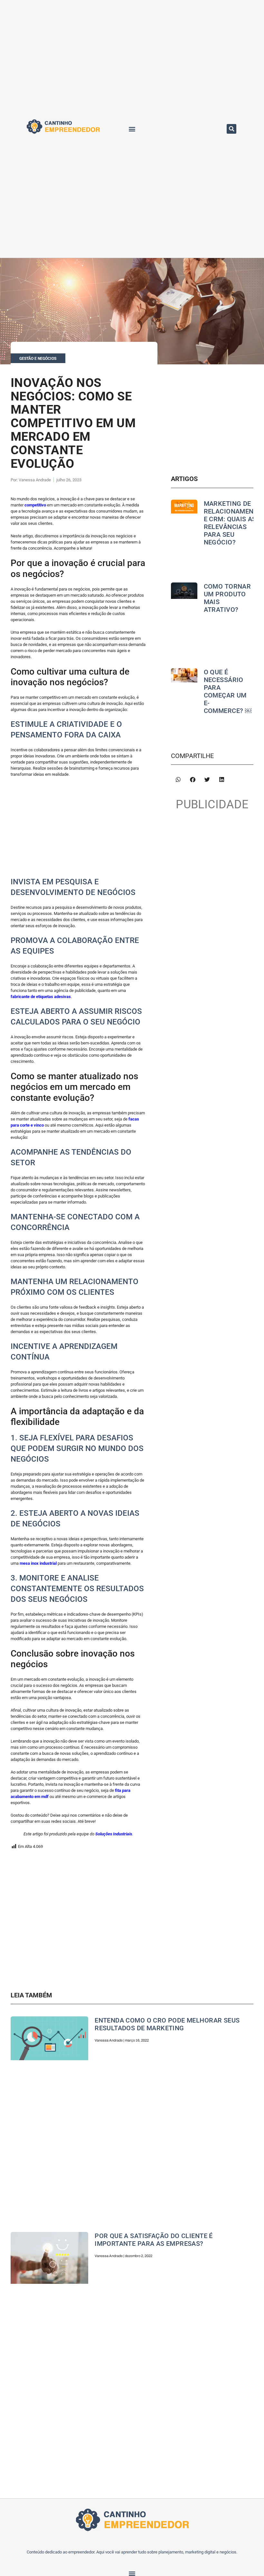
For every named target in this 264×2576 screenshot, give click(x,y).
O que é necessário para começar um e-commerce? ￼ (228, 691)
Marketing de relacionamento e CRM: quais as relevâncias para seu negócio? (233, 523)
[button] (132, 129)
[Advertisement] (78, 829)
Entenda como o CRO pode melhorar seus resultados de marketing (167, 2024)
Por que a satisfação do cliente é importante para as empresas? (154, 2240)
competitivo (35, 505)
